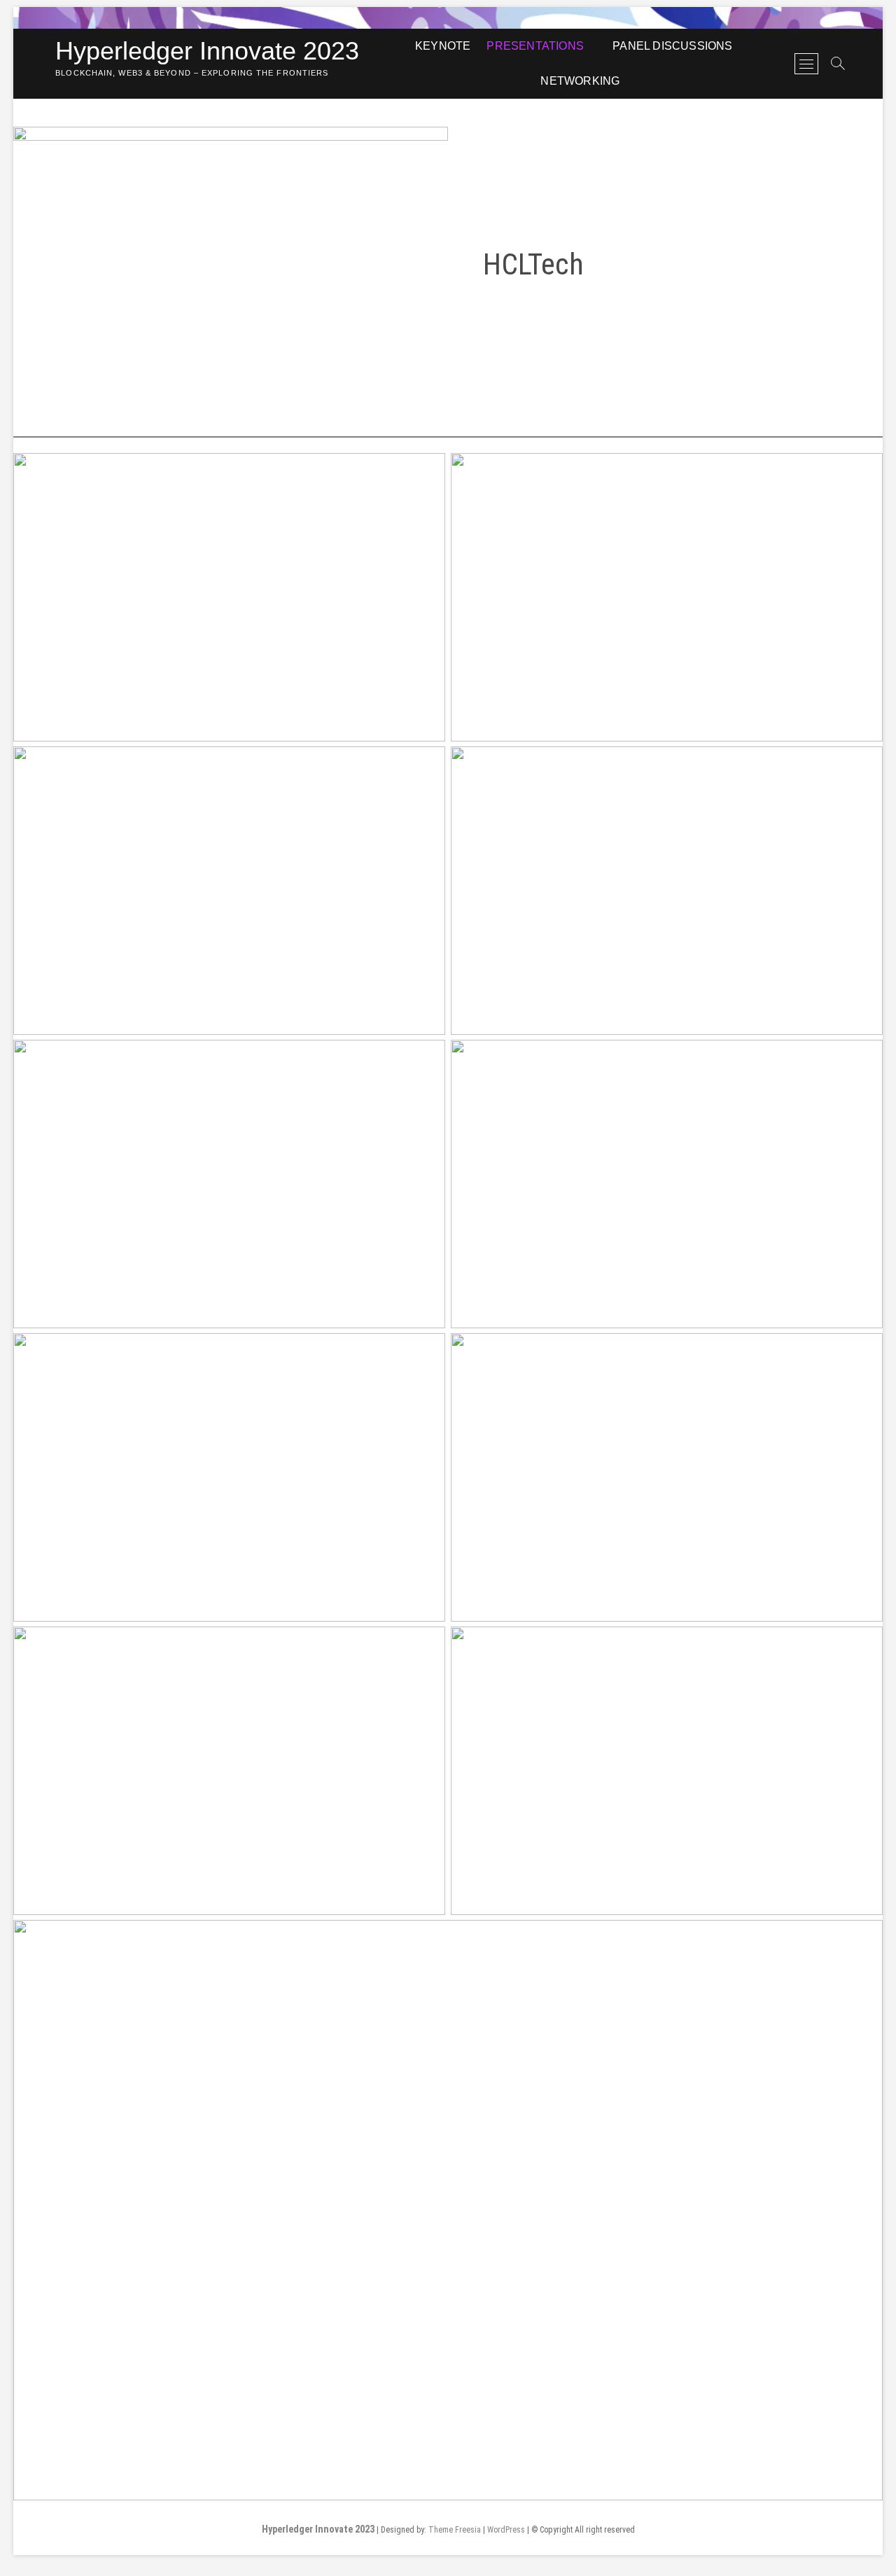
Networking (580, 81)
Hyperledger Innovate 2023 (207, 51)
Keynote (443, 46)
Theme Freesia (455, 2530)
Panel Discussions (672, 46)
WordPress (506, 2530)
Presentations (535, 46)
